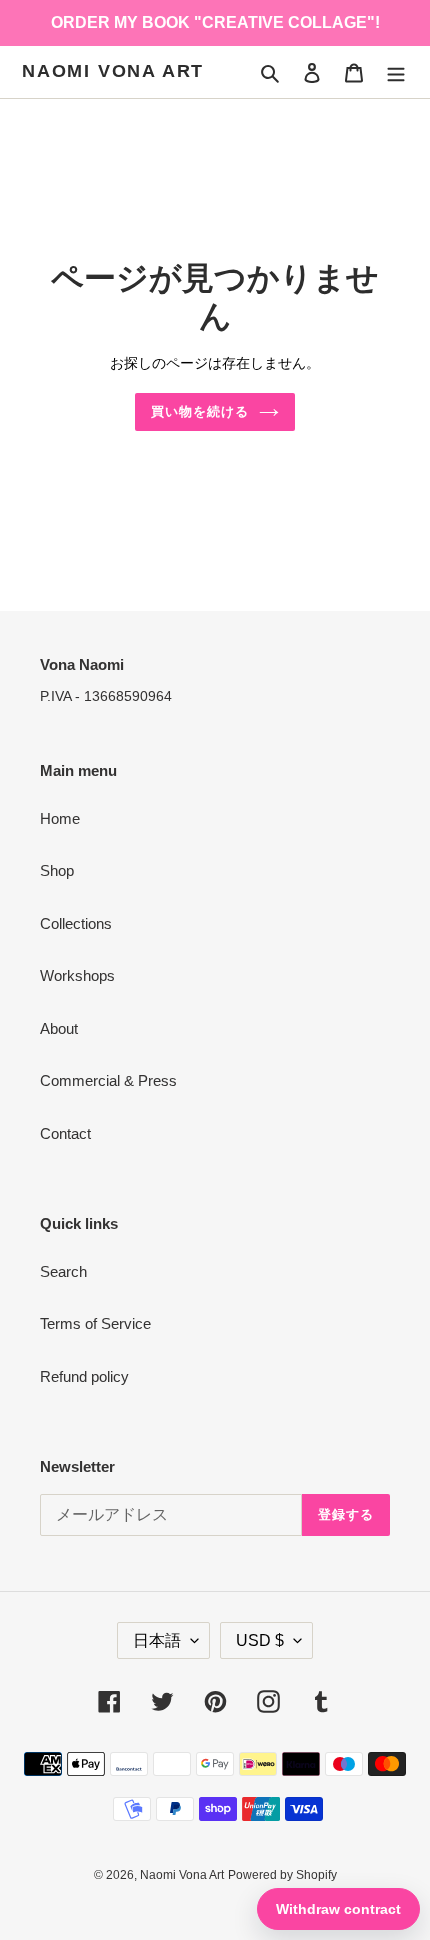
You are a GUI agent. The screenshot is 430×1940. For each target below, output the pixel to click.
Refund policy (84, 1376)
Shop (57, 870)
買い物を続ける (200, 411)
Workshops (77, 975)
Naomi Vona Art (113, 71)
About (59, 1028)
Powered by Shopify (282, 1875)
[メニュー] (396, 72)
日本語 (157, 1640)
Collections (76, 923)
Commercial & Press (108, 1080)
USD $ (260, 1640)
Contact (65, 1133)
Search (63, 1271)
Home (60, 818)
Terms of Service (95, 1323)
